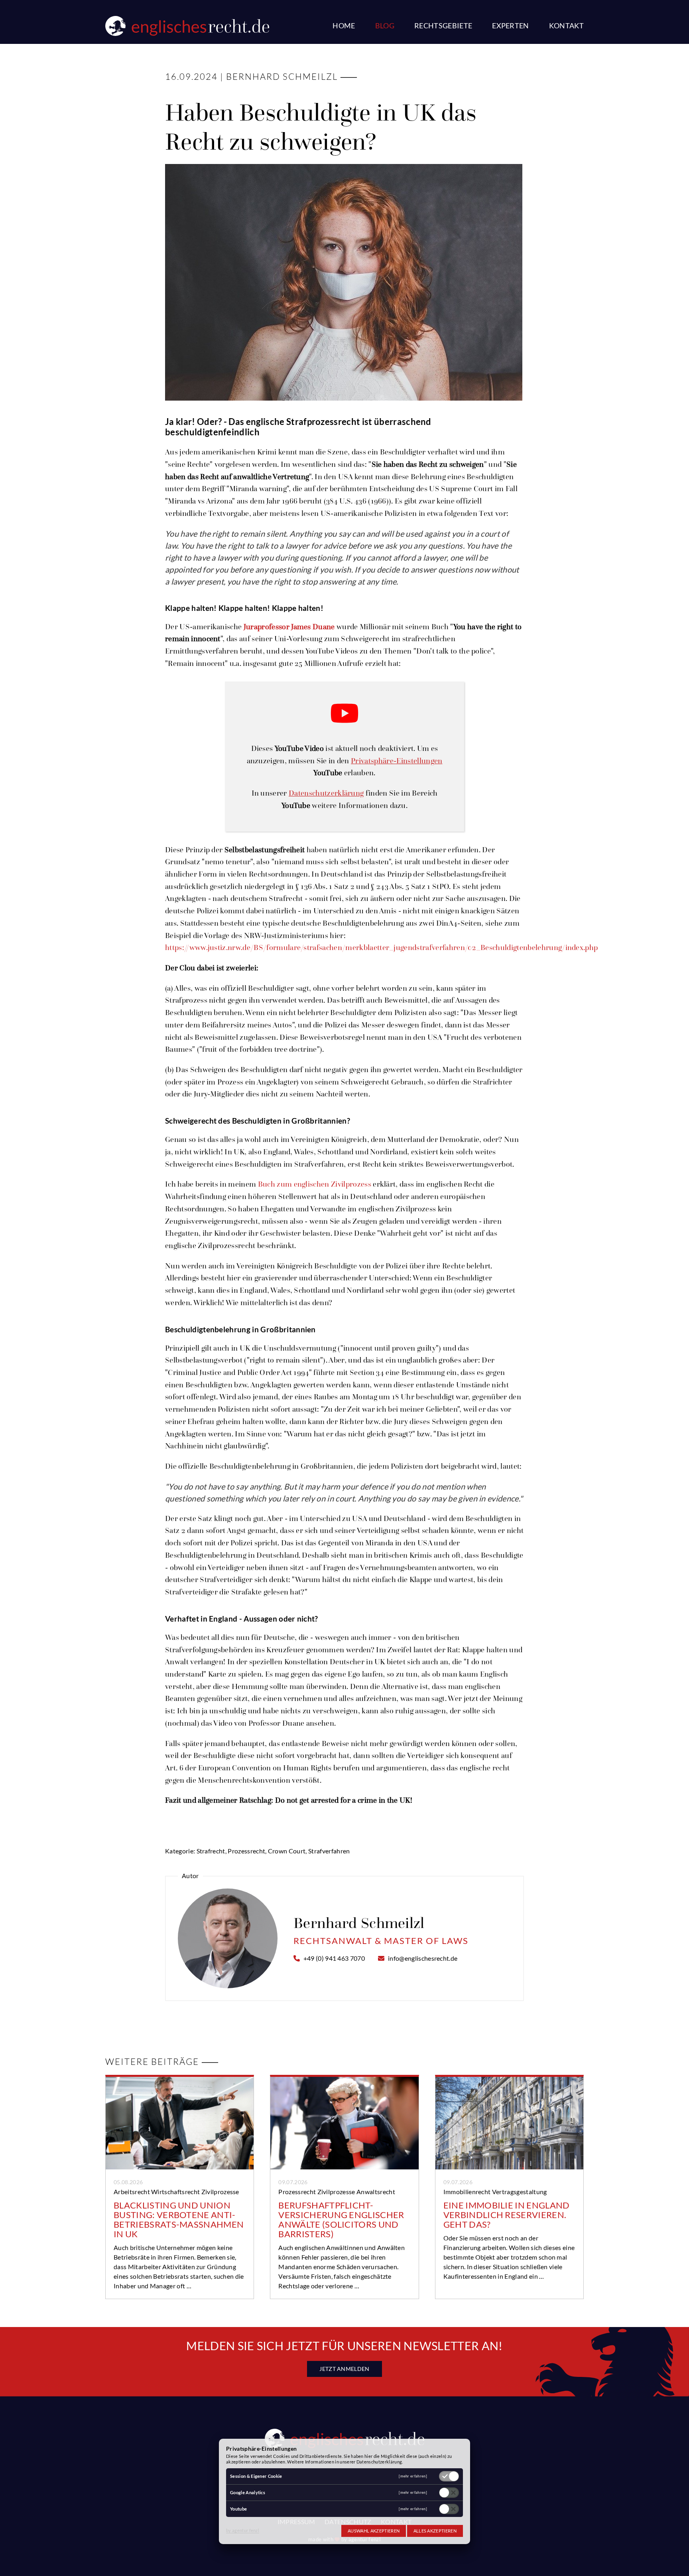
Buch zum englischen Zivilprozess (315, 1184)
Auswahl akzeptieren (374, 2531)
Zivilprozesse (220, 2192)
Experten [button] (511, 26)
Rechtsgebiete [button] (443, 26)
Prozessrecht (297, 2192)
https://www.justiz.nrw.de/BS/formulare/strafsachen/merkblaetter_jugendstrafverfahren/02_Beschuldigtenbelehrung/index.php (381, 947)
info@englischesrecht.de (423, 1958)
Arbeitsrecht (132, 2192)
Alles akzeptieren (435, 2531)
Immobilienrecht (467, 2192)
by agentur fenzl (243, 2530)
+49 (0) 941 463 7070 (334, 1958)
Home (344, 26)
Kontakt (566, 26)
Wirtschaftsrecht (175, 2192)
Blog (385, 26)
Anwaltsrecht (376, 2192)
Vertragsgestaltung (520, 2192)
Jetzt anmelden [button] (344, 2369)
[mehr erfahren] (413, 2476)
